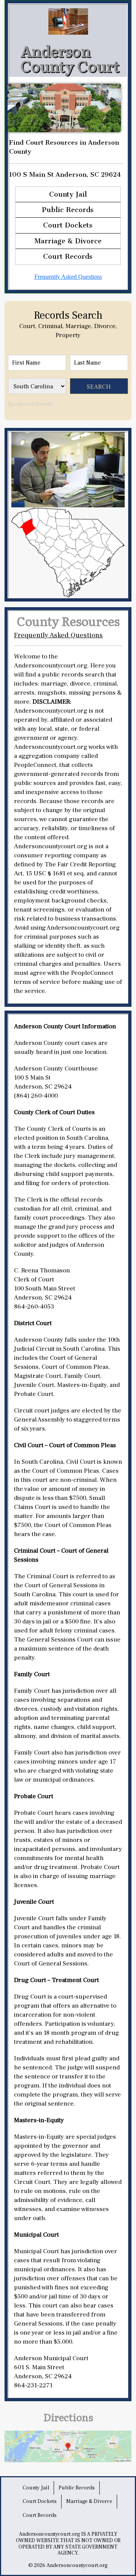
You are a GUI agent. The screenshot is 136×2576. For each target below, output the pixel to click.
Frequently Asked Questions (68, 277)
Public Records (68, 210)
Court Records (68, 257)
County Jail (68, 194)
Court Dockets (68, 225)
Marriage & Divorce (68, 241)
